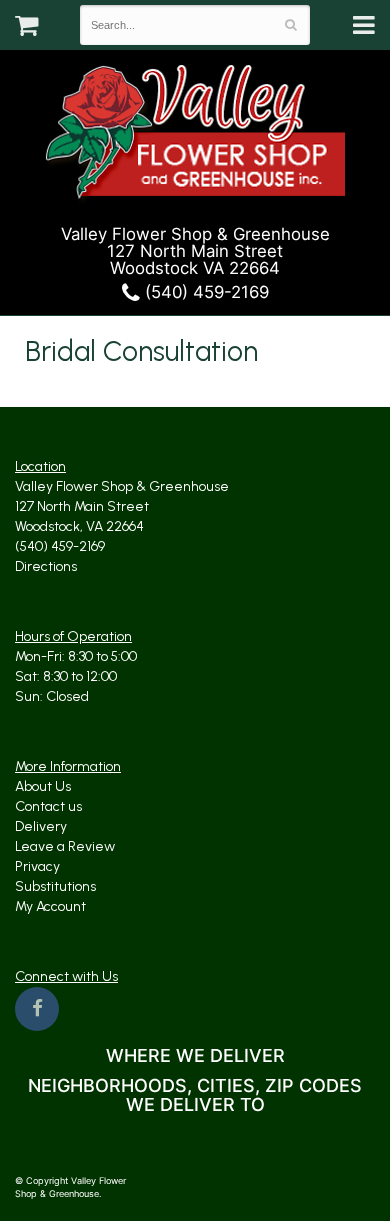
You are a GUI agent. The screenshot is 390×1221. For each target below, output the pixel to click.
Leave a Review (65, 846)
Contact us (48, 806)
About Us (43, 786)
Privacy (37, 866)
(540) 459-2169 (204, 292)
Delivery (41, 826)
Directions (46, 566)
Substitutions (55, 886)
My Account (50, 906)
